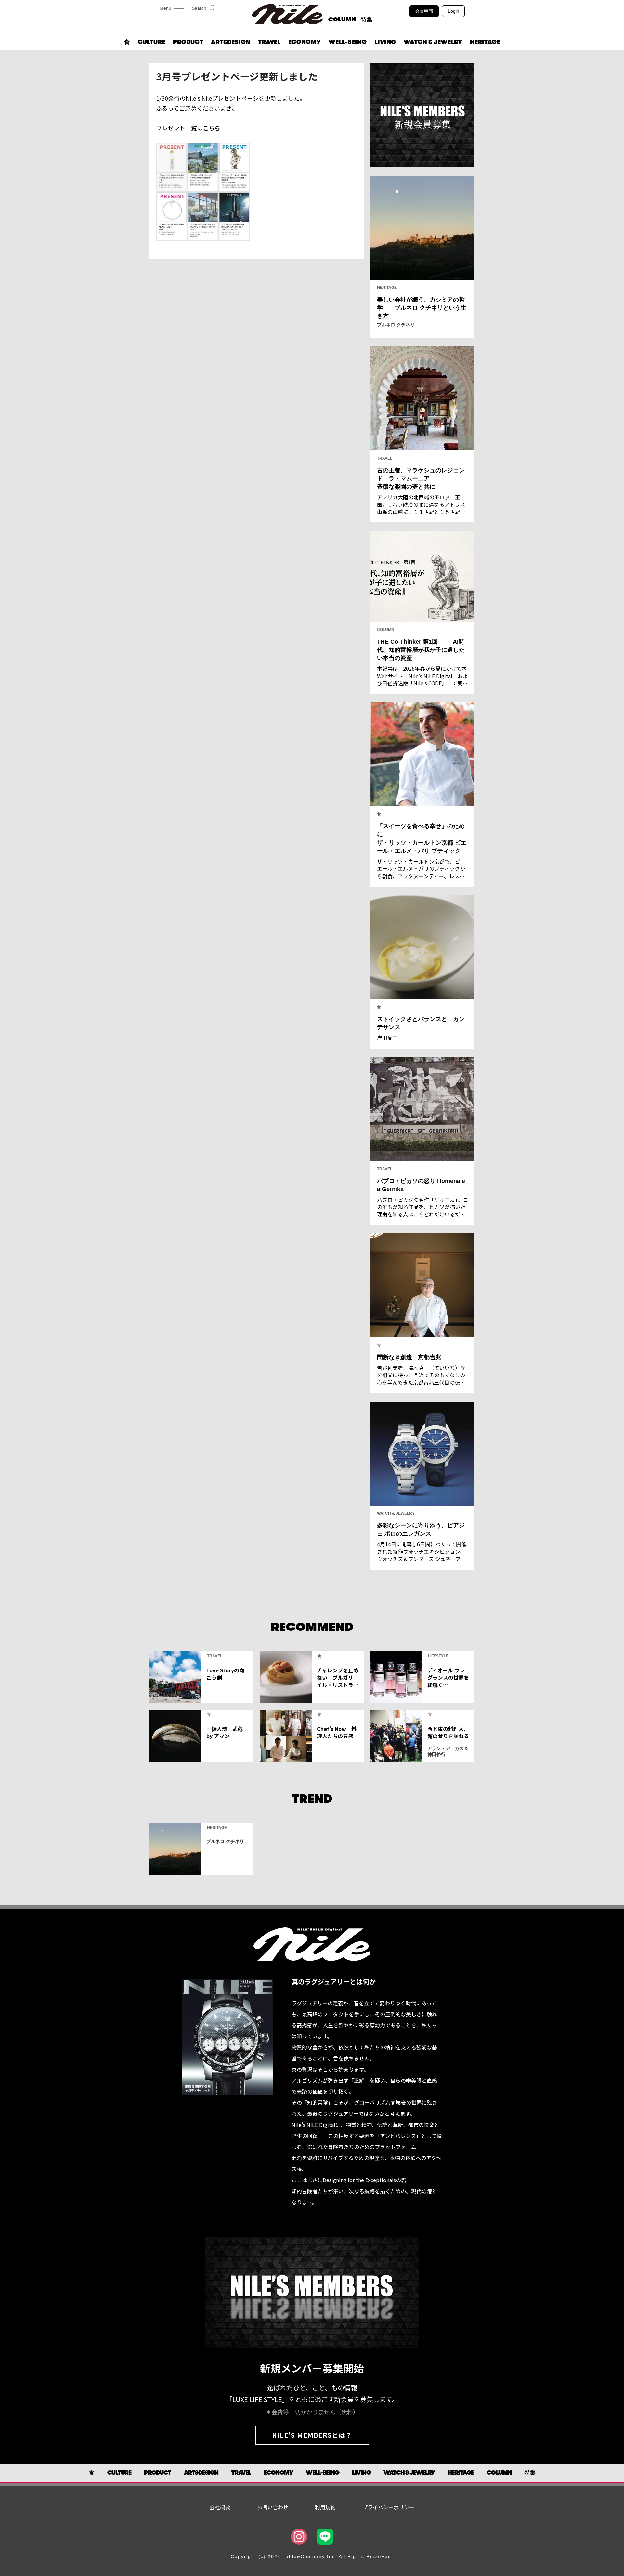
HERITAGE (485, 42)
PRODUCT (188, 42)
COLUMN (342, 20)
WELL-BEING (348, 42)
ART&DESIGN (231, 42)
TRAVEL (269, 42)
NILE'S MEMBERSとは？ (312, 2435)
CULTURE (151, 42)
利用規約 (325, 2507)
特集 (367, 20)
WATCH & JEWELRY (433, 42)
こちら (212, 128)
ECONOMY (305, 42)
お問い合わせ (273, 2507)
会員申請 (424, 11)
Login (454, 11)
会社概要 (220, 2507)
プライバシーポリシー (388, 2507)
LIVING (385, 42)
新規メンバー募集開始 (312, 2368)
